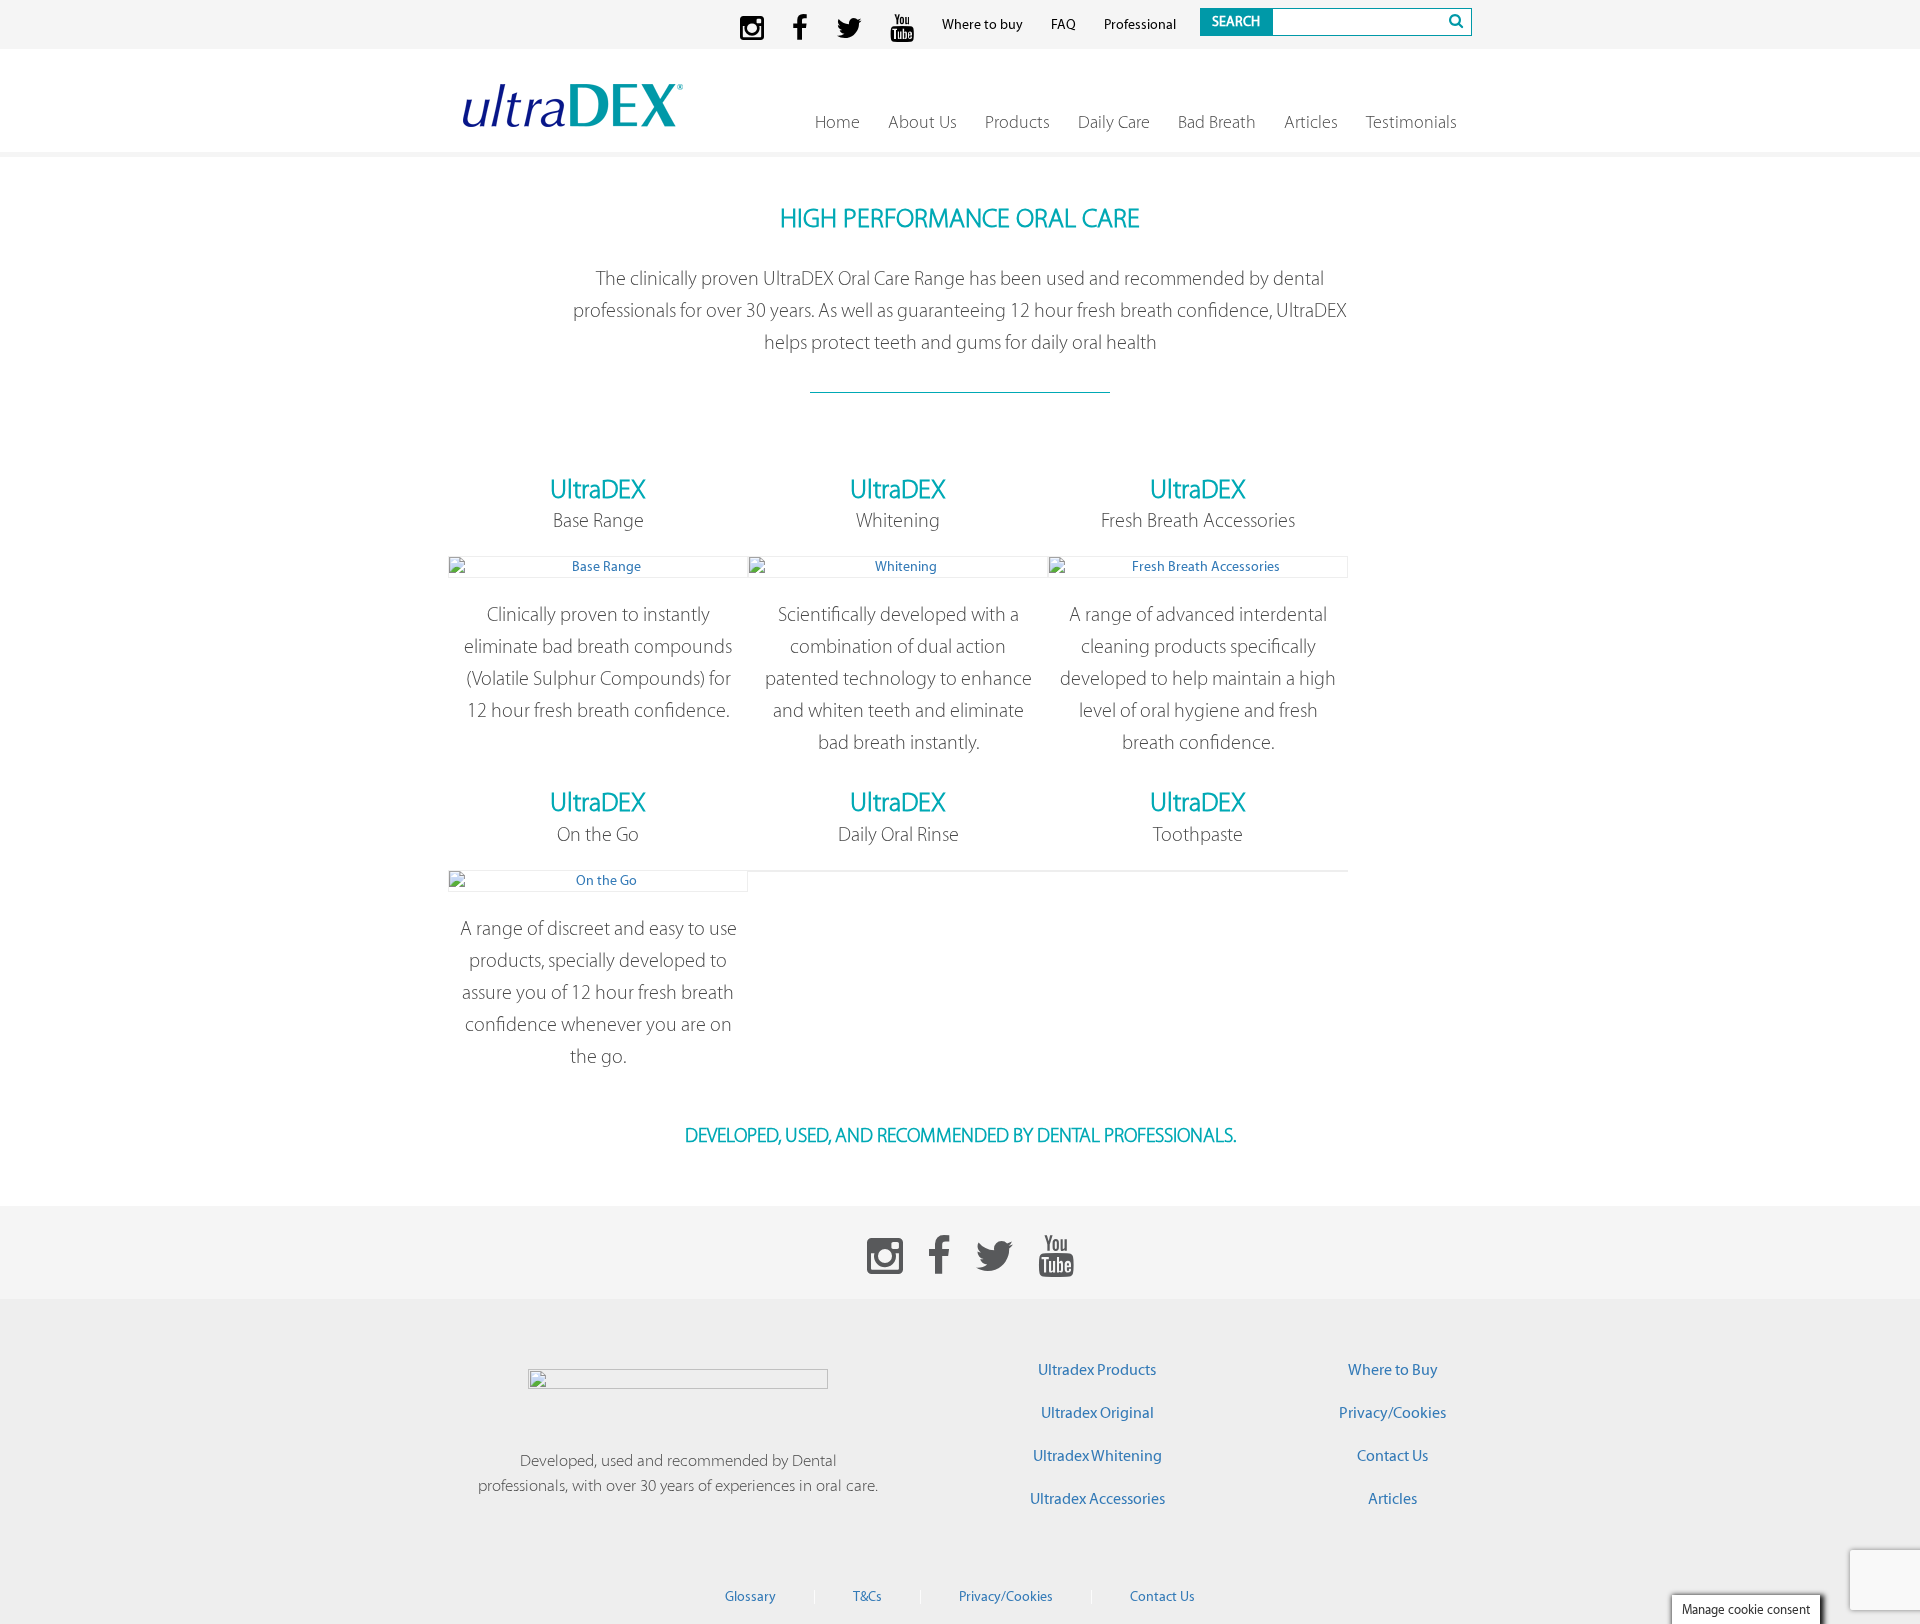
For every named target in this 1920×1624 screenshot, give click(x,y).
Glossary (750, 1597)
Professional (1140, 25)
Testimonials (1411, 122)
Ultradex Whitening (1097, 1456)
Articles (1311, 122)
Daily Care (1114, 122)
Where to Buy (1393, 1370)
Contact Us (1392, 1456)
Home (837, 122)
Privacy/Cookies (1392, 1413)
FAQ (1063, 25)
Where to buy (982, 25)
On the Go (598, 834)
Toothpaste (1198, 834)
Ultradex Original (1097, 1413)
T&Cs (867, 1597)
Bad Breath (1217, 122)
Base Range (598, 520)
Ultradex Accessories (1097, 1499)
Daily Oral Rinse (898, 834)
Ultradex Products (1097, 1370)
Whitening (898, 520)
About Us (922, 122)
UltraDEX (598, 489)
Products (1017, 122)
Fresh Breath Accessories (1198, 520)
